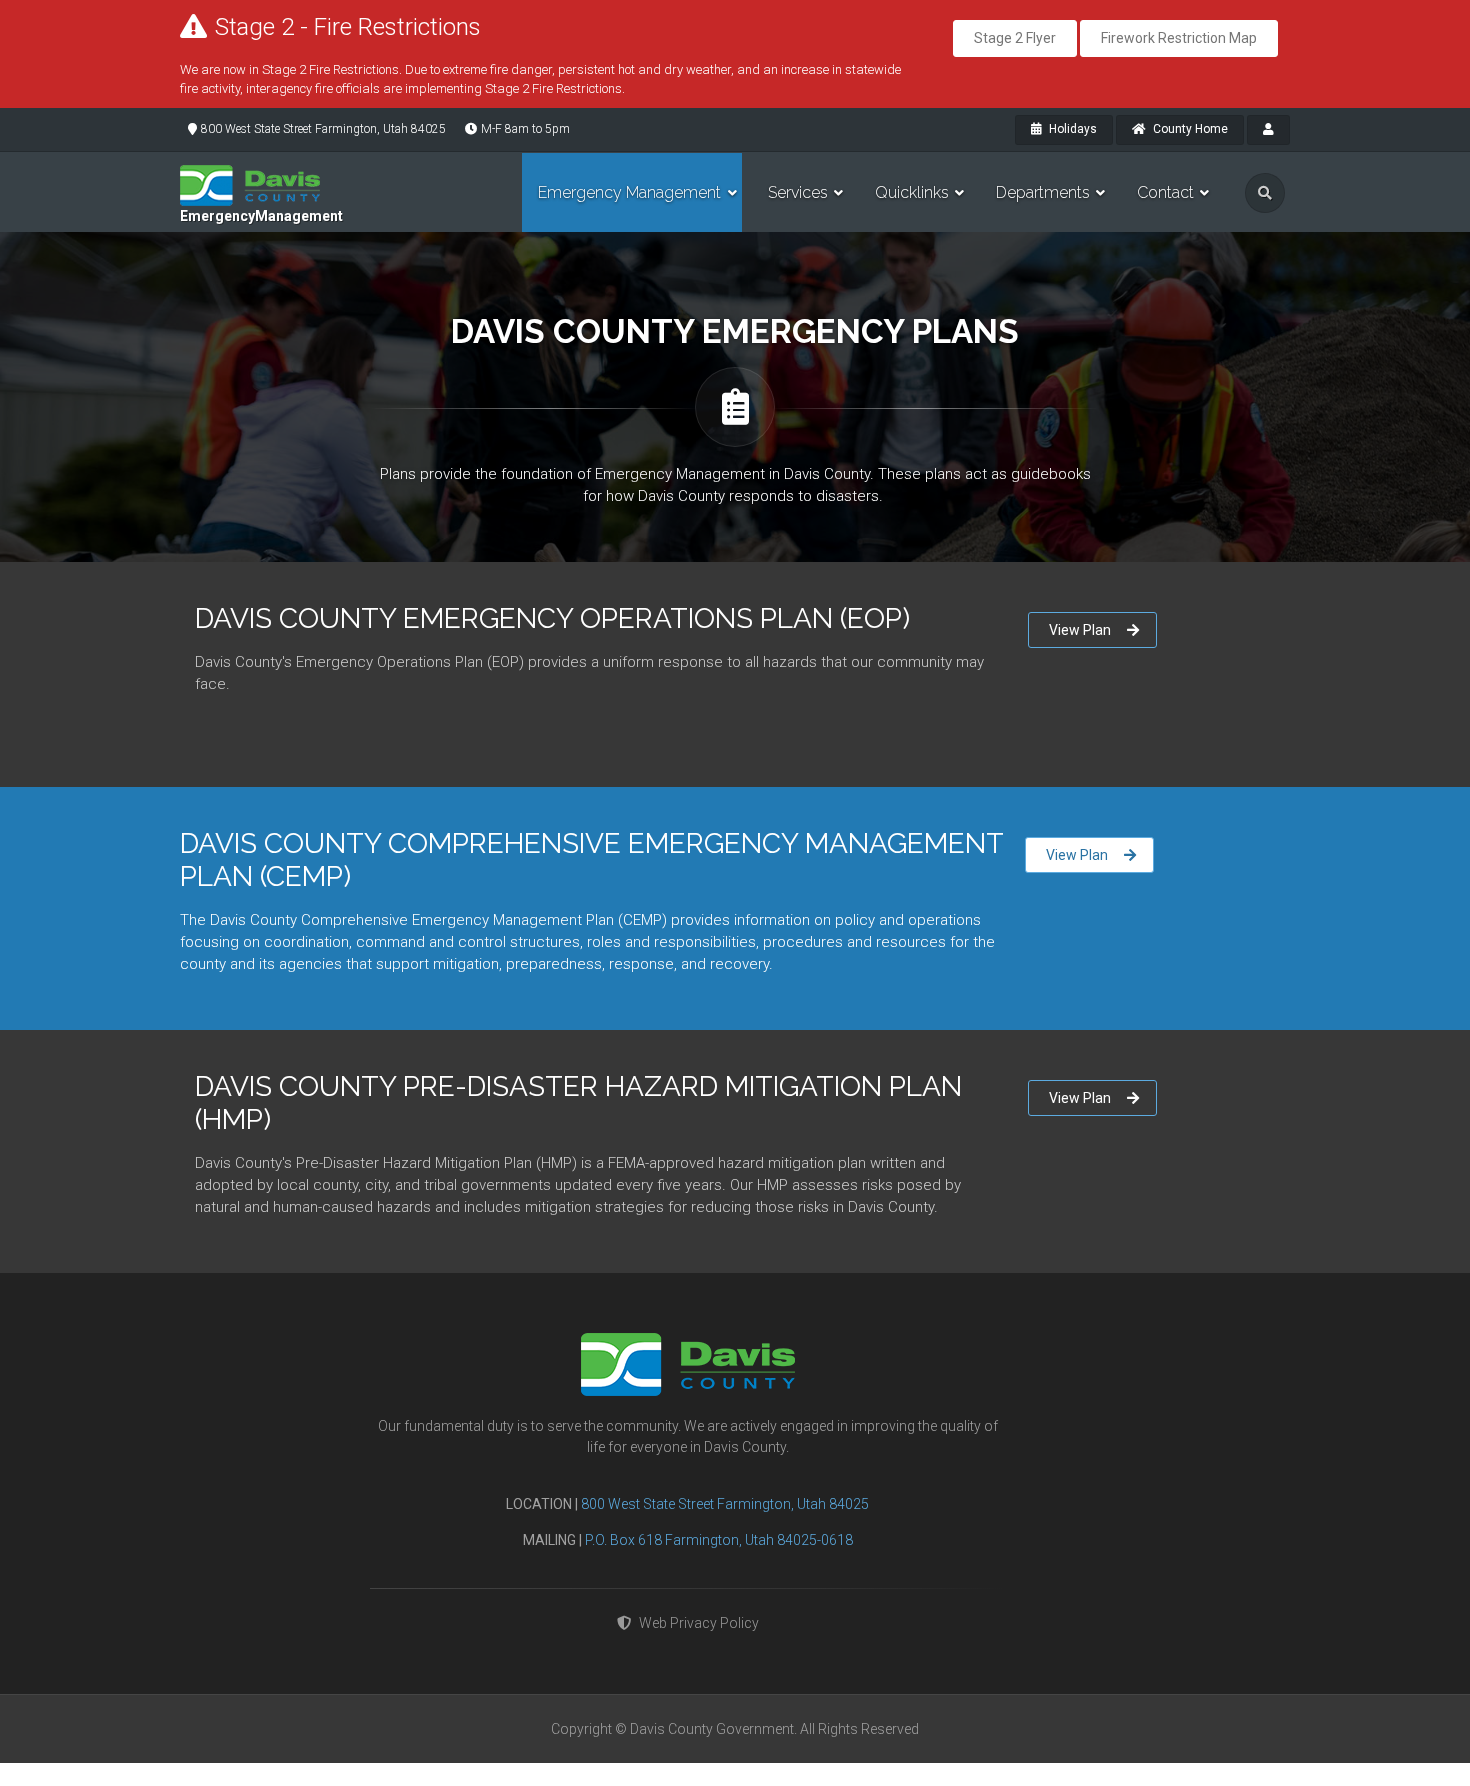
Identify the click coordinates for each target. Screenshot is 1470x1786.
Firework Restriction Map (1179, 38)
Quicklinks (912, 192)
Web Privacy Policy (699, 1623)
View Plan (1080, 630)
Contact (1165, 192)
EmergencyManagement (261, 216)
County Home (1189, 129)
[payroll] (1268, 130)
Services (798, 192)
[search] (1265, 193)
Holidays (1071, 129)
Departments (1043, 192)
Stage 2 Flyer (1015, 38)
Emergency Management (629, 192)
